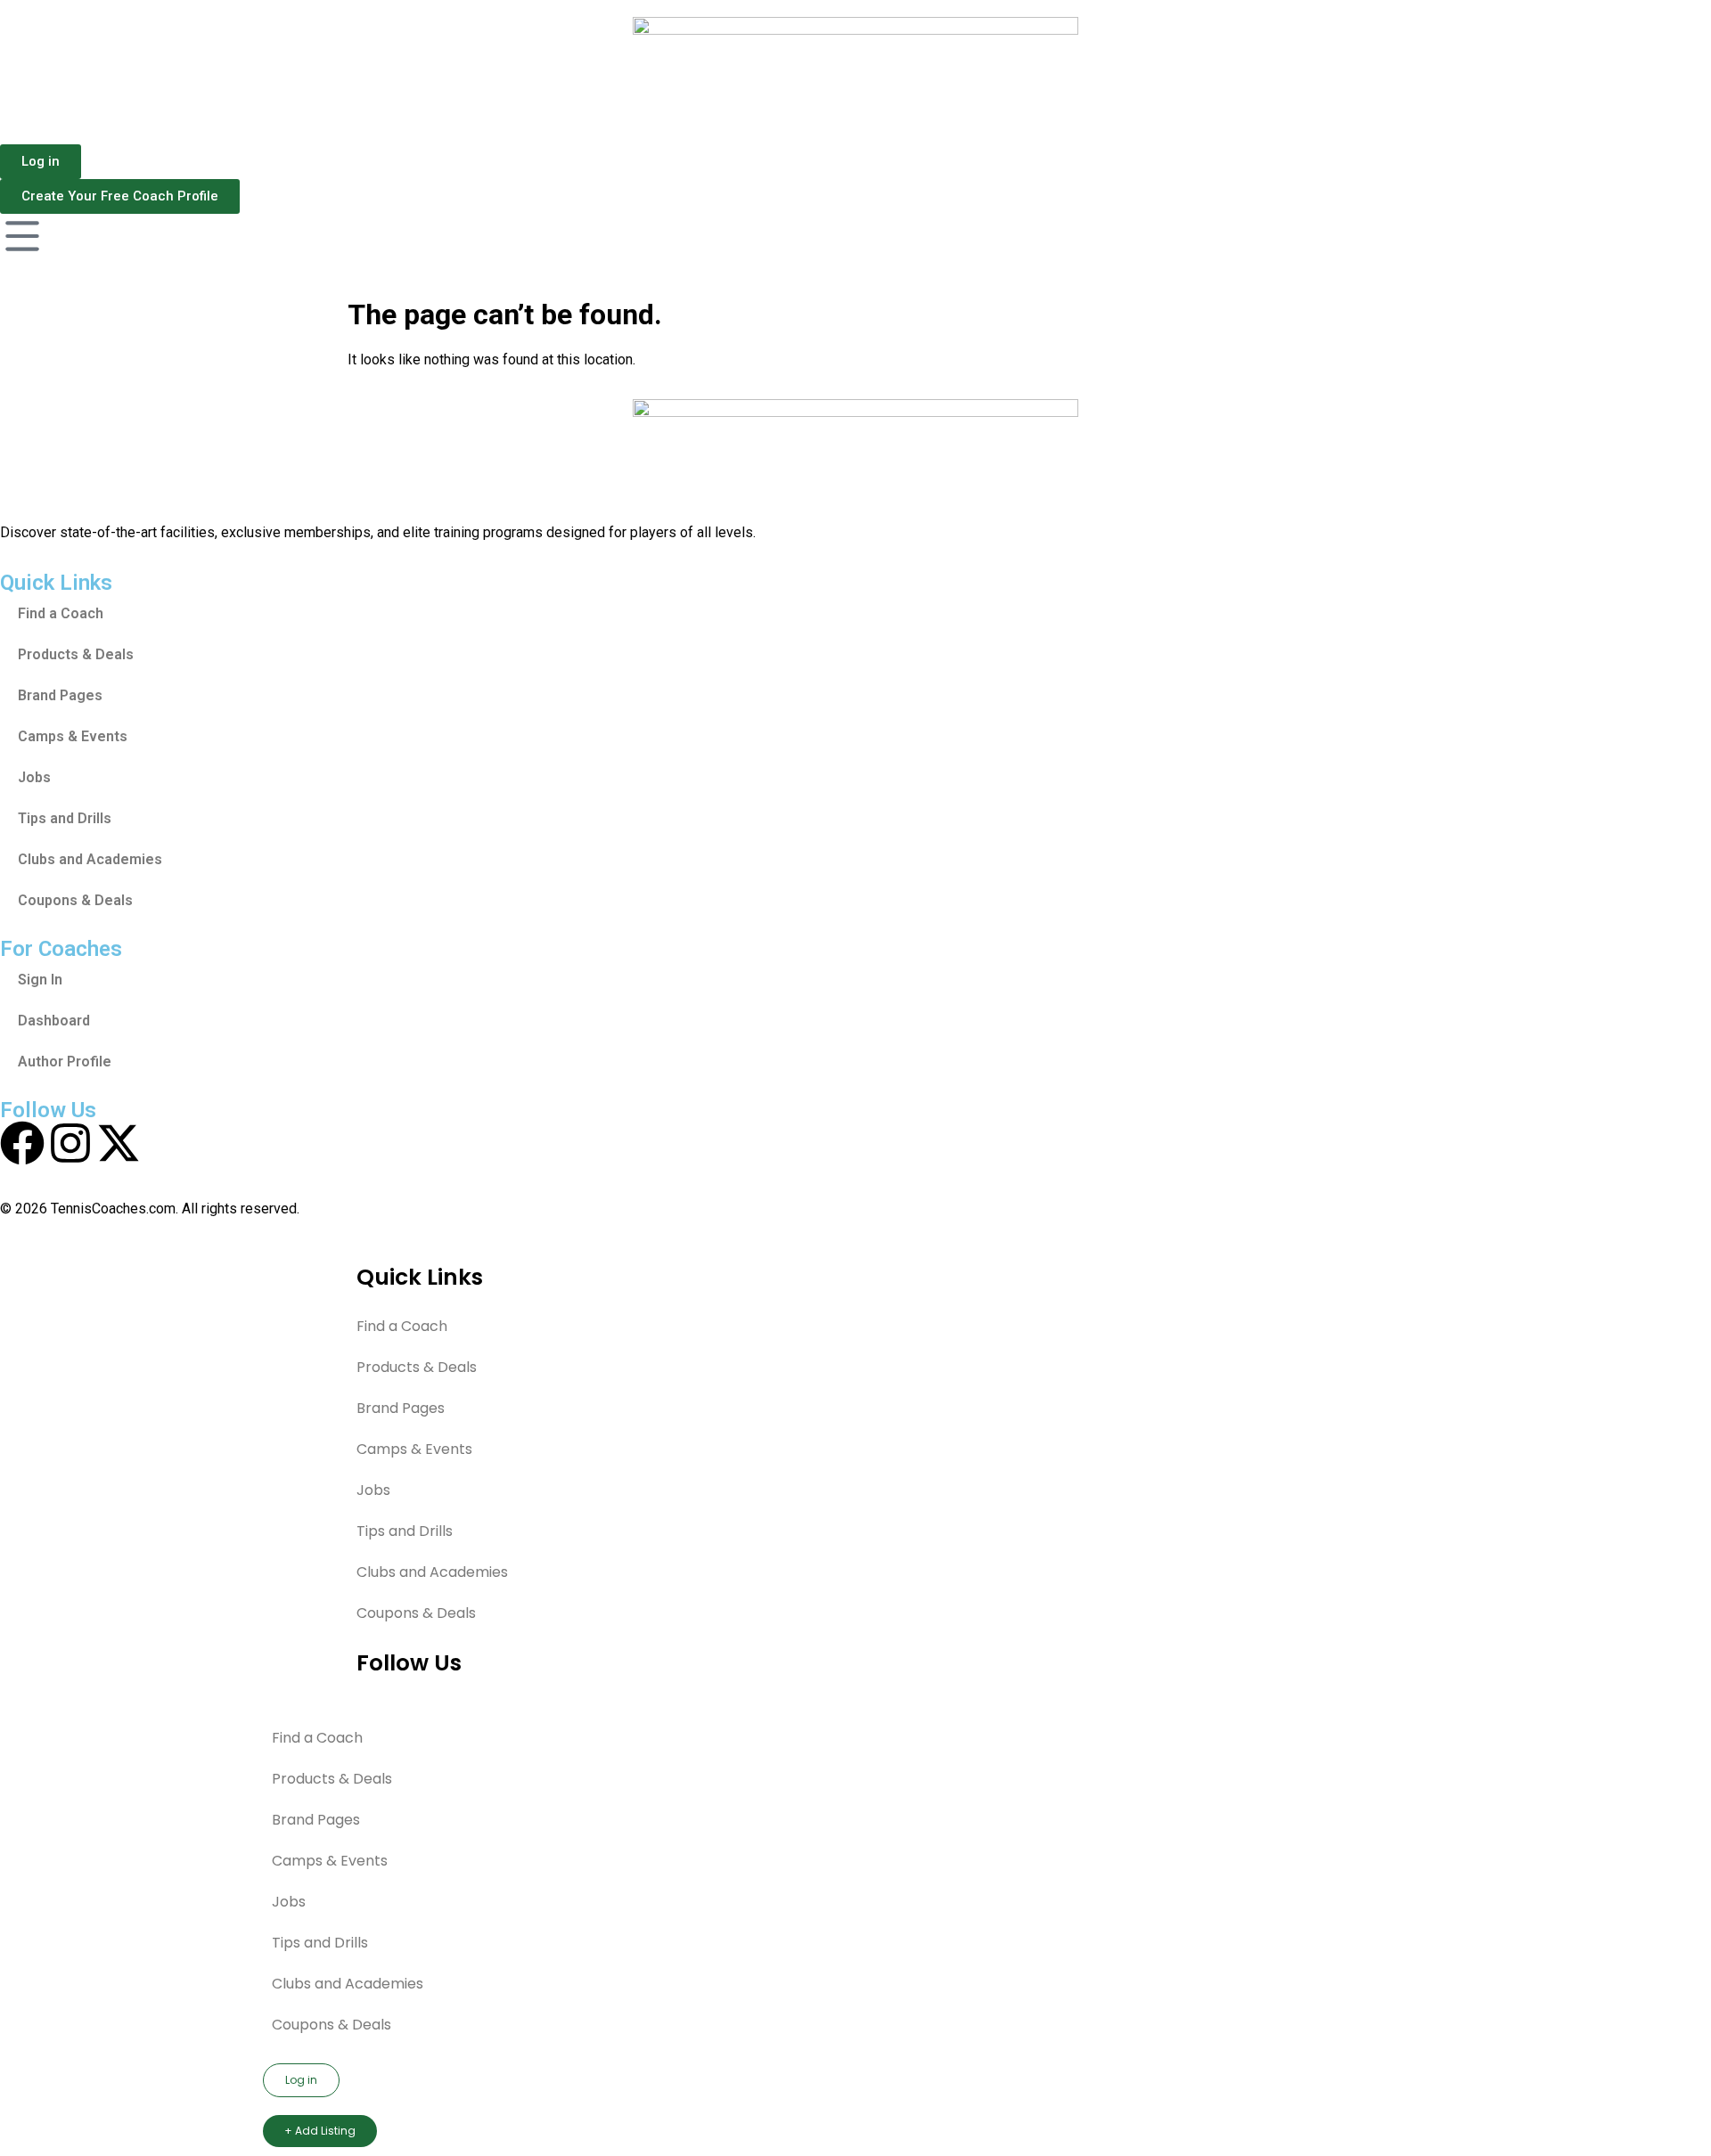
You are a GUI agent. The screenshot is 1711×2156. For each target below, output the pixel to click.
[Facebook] (22, 1143)
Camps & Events (73, 736)
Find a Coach (61, 613)
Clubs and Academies (90, 859)
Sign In (40, 980)
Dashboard (54, 1021)
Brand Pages (60, 695)
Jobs (34, 777)
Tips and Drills (65, 818)
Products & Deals (76, 654)
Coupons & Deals (75, 900)
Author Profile (65, 1062)
